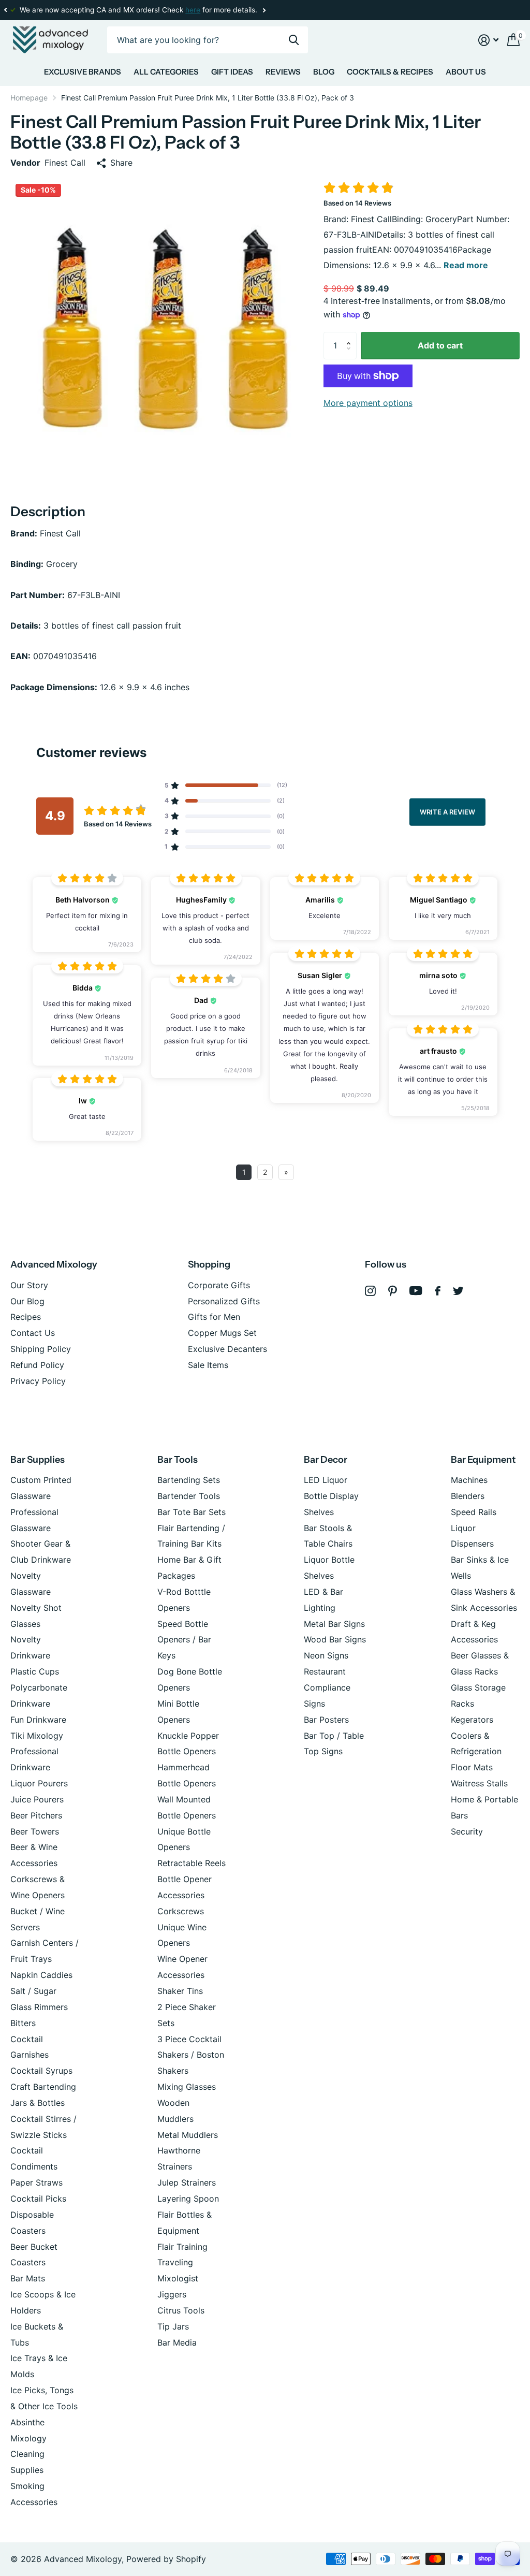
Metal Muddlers (188, 2135)
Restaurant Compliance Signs (327, 1687)
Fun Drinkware (38, 1720)
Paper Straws (36, 2182)
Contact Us (33, 1333)
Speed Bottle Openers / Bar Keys (184, 1640)
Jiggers (172, 2294)
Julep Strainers (187, 2182)
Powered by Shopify (166, 2559)
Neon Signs (326, 1655)
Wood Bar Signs (335, 1639)
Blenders (468, 1496)
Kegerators (472, 1720)
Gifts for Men (214, 1317)
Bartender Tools (189, 1496)
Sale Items (208, 1365)
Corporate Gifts (219, 1285)
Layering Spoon (188, 2199)
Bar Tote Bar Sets (192, 1512)
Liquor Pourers (39, 1783)
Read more (466, 265)
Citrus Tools (181, 2310)
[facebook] (438, 1291)
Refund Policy (37, 1365)
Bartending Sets (189, 1480)
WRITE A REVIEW (447, 811)
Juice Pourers (37, 1799)
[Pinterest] (393, 1291)
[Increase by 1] (351, 336)
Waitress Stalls (479, 1783)
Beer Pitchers (36, 1815)
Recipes (26, 1317)
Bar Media (177, 2342)
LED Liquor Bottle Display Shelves (331, 1496)
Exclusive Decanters (227, 1349)
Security (467, 1831)
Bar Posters (326, 1720)
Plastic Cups (35, 1671)
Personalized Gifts (224, 1301)
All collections (83, 74)
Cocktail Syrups (41, 2071)
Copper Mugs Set (222, 1333)
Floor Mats (472, 1767)
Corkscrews (181, 1911)
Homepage (29, 98)
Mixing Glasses (187, 2087)
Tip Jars (173, 2326)
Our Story (29, 1285)
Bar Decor (326, 1460)
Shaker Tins (180, 1991)
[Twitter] (458, 1291)
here (193, 10)
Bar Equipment (483, 1460)
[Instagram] (370, 1291)
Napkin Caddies (41, 1975)
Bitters (23, 2023)
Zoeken (294, 40)
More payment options (368, 403)
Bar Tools (178, 1460)
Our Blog (27, 1301)
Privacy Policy (38, 1381)
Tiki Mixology (37, 1736)
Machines (469, 1480)
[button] (5, 10)
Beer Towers (35, 1831)
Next (264, 10)
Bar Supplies (38, 1460)
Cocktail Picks (38, 2199)
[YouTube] (416, 1291)
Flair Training (182, 2247)
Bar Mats (28, 2278)
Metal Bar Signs (334, 1624)
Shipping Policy (41, 1349)
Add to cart (440, 345)
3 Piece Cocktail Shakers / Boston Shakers (191, 2055)
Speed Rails (474, 1512)
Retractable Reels (192, 1863)
